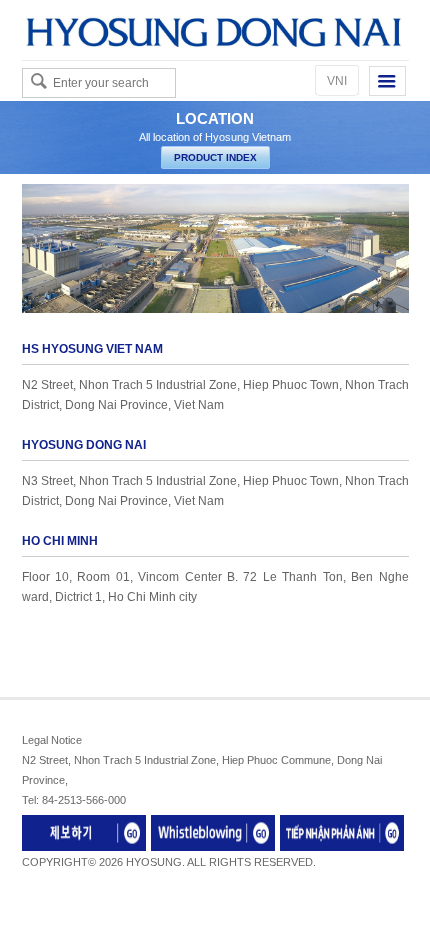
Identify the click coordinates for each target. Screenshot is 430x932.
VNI (337, 81)
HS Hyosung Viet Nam (92, 349)
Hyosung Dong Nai (84, 445)
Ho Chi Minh (60, 541)
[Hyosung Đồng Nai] (215, 30)
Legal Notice (52, 740)
